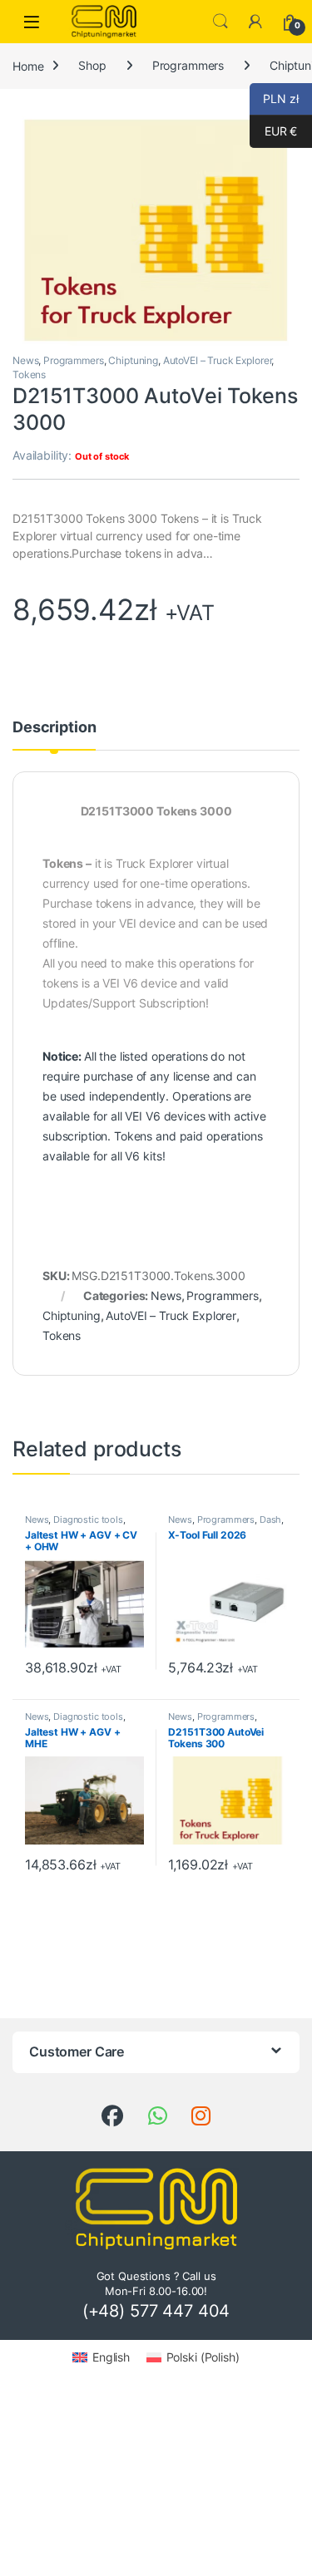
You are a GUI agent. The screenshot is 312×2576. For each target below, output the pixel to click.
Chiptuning (133, 360)
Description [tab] (54, 728)
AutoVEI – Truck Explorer (218, 360)
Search (220, 22)
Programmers (188, 65)
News (25, 360)
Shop (92, 65)
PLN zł (274, 99)
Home (28, 65)
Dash (270, 1519)
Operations (203, 1096)
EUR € (273, 131)
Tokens (29, 374)
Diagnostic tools (88, 1519)
